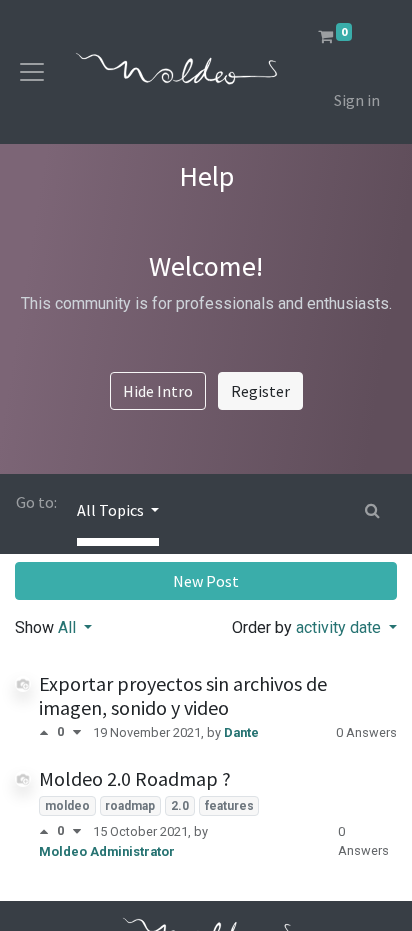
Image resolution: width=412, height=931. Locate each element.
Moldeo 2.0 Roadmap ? (135, 778)
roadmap (130, 806)
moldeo (67, 806)
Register (260, 391)
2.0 (180, 806)
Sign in (357, 100)
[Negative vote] (77, 732)
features (229, 806)
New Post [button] (206, 581)
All (69, 627)
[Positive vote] (48, 732)
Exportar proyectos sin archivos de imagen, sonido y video (183, 695)
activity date (340, 627)
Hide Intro (158, 391)
